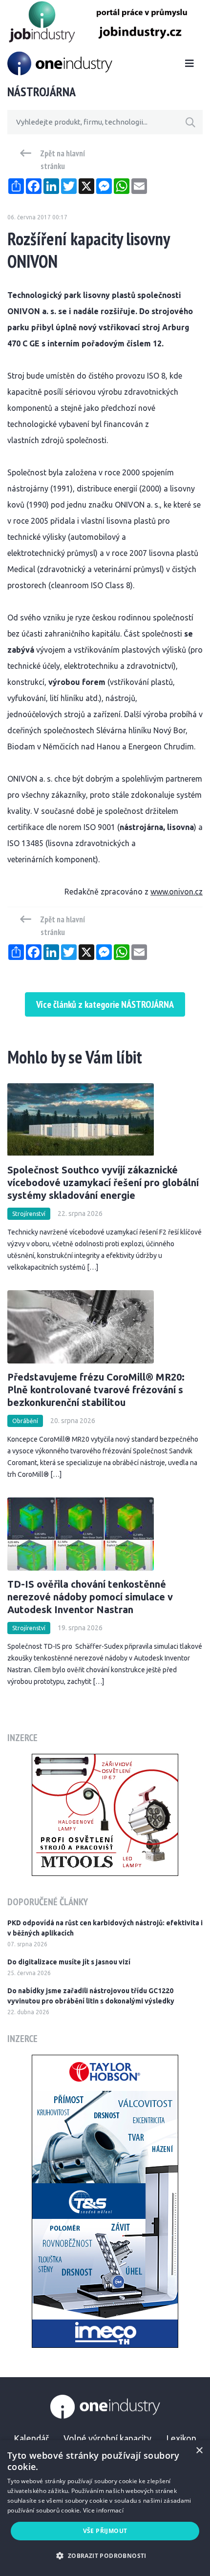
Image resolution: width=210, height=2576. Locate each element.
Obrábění (25, 1421)
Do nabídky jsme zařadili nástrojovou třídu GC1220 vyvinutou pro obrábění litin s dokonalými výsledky (91, 1996)
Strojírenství (29, 1214)
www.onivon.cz (177, 892)
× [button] (199, 2451)
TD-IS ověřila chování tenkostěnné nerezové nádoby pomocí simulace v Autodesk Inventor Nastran (90, 1597)
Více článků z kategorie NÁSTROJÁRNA (105, 1004)
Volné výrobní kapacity (107, 2438)
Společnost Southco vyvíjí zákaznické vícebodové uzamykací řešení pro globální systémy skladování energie (103, 1182)
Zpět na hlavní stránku (63, 160)
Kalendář (31, 2438)
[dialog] (105, 2508)
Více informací (103, 2510)
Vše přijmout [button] (105, 2531)
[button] (105, 2556)
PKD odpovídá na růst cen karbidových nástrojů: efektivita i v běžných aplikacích (105, 1928)
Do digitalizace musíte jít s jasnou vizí (69, 1962)
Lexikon (181, 2438)
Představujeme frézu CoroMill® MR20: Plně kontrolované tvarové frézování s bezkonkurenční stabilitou (96, 1390)
